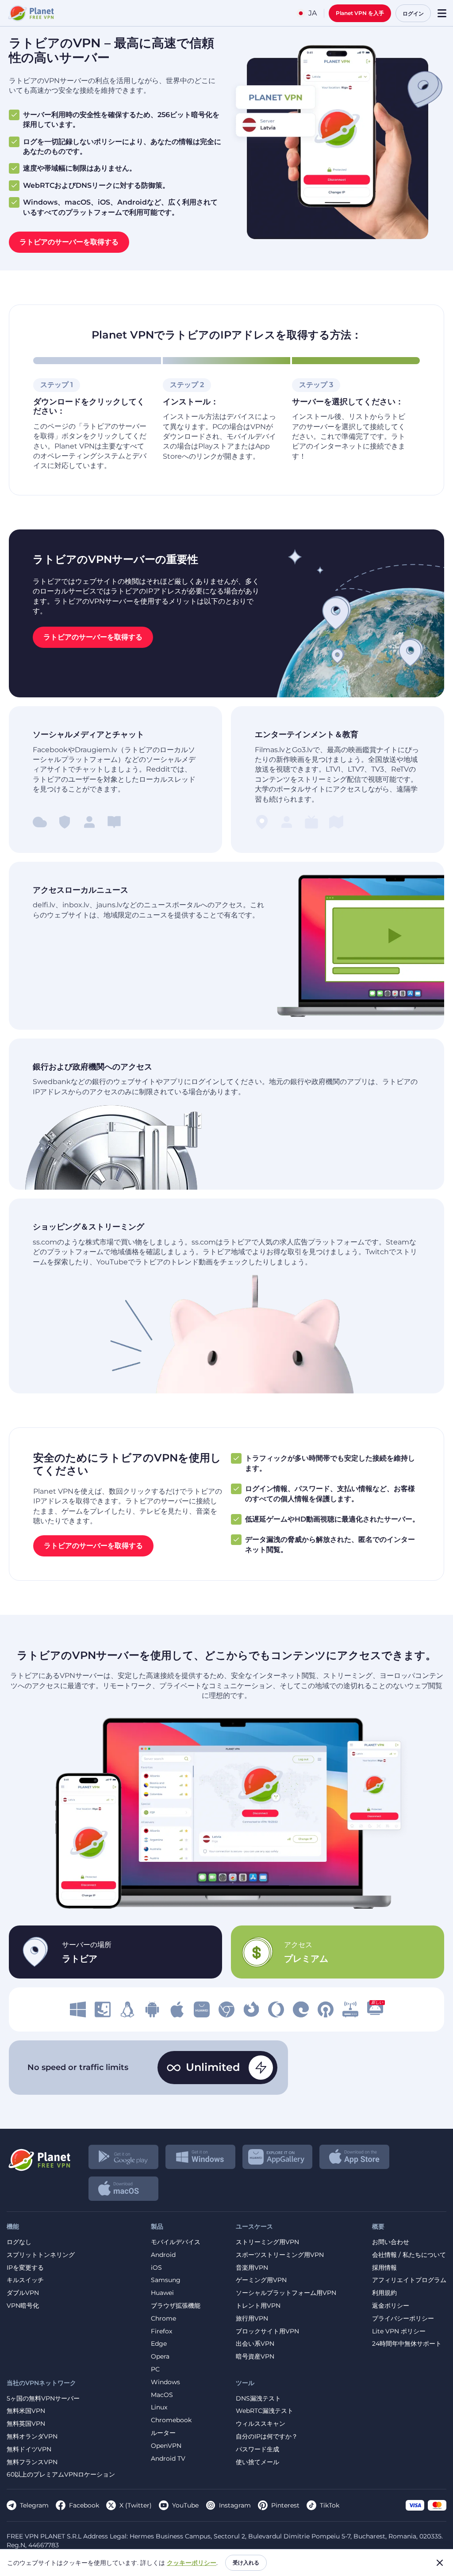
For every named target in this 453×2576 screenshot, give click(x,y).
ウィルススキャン (261, 2424)
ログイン (413, 13)
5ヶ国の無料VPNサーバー (43, 2399)
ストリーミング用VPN (267, 2242)
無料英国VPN (26, 2424)
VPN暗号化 (23, 2306)
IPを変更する (25, 2268)
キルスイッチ (25, 2280)
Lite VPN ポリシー (399, 2331)
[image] (78, 2009)
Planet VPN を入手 (360, 13)
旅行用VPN (252, 2319)
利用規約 (384, 2293)
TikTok (330, 2505)
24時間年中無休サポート (407, 2344)
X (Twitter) (136, 2505)
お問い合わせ (391, 2242)
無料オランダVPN (32, 2437)
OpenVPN (166, 2446)
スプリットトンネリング (41, 2255)
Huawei (162, 2293)
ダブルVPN (23, 2293)
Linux (159, 2407)
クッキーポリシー (192, 2563)
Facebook (84, 2505)
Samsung (166, 2280)
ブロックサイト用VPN (267, 2331)
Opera (160, 2357)
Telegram (34, 2505)
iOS (156, 2268)
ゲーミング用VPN (261, 2280)
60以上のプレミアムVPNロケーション (61, 2475)
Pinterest (285, 2505)
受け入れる (246, 2563)
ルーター (163, 2433)
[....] (30, 13)
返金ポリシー (391, 2306)
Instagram (235, 2505)
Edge (159, 2344)
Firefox (161, 2331)
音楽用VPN (252, 2268)
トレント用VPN (258, 2306)
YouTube (185, 2505)
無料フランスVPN (32, 2462)
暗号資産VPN (255, 2357)
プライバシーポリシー (403, 2319)
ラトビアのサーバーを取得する (69, 242)
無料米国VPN (26, 2411)
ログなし (19, 2242)
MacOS (162, 2395)
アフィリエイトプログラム (409, 2280)
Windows (165, 2382)
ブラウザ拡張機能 (176, 2306)
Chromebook (171, 2420)
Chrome (163, 2319)
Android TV (168, 2459)
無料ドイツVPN (29, 2449)
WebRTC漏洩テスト (265, 2411)
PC (155, 2369)
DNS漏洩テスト (258, 2399)
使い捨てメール (257, 2462)
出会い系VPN (255, 2344)
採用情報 (384, 2268)
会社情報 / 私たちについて (409, 2255)
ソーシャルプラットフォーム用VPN (286, 2293)
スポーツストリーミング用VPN (280, 2255)
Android (163, 2255)
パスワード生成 (257, 2449)
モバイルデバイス (176, 2242)
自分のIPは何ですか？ (267, 2437)
